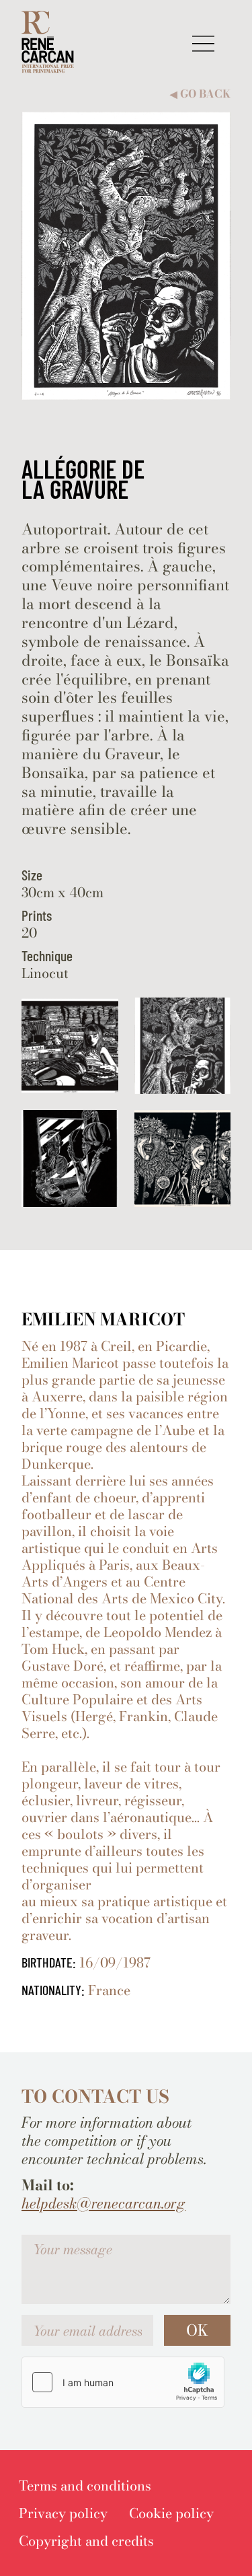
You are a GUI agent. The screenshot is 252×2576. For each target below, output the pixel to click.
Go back (200, 94)
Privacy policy (63, 2513)
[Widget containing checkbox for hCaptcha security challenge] (123, 2382)
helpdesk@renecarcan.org (103, 2203)
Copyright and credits (86, 2541)
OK (197, 2330)
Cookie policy (171, 2513)
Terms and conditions (85, 2485)
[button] (203, 43)
